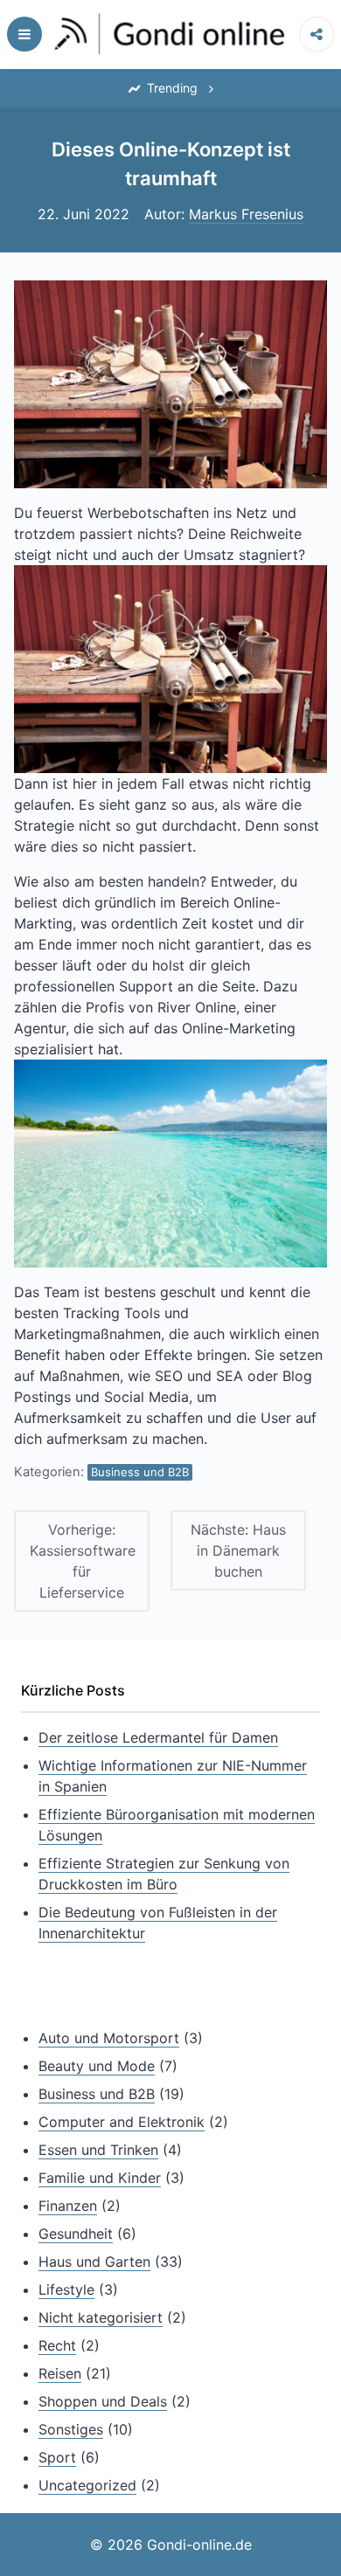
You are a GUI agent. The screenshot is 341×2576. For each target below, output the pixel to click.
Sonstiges (71, 2429)
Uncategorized (87, 2485)
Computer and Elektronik (122, 2122)
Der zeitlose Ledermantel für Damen (158, 1737)
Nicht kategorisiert (101, 2317)
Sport (57, 2457)
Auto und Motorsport (109, 2038)
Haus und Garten (94, 2262)
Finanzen (68, 2206)
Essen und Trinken (98, 2150)
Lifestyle (66, 2289)
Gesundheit (76, 2234)
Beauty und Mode (97, 2066)
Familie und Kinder (100, 2178)
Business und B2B (140, 1472)
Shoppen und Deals (103, 2401)
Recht (57, 2345)
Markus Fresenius (246, 214)
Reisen (60, 2373)
